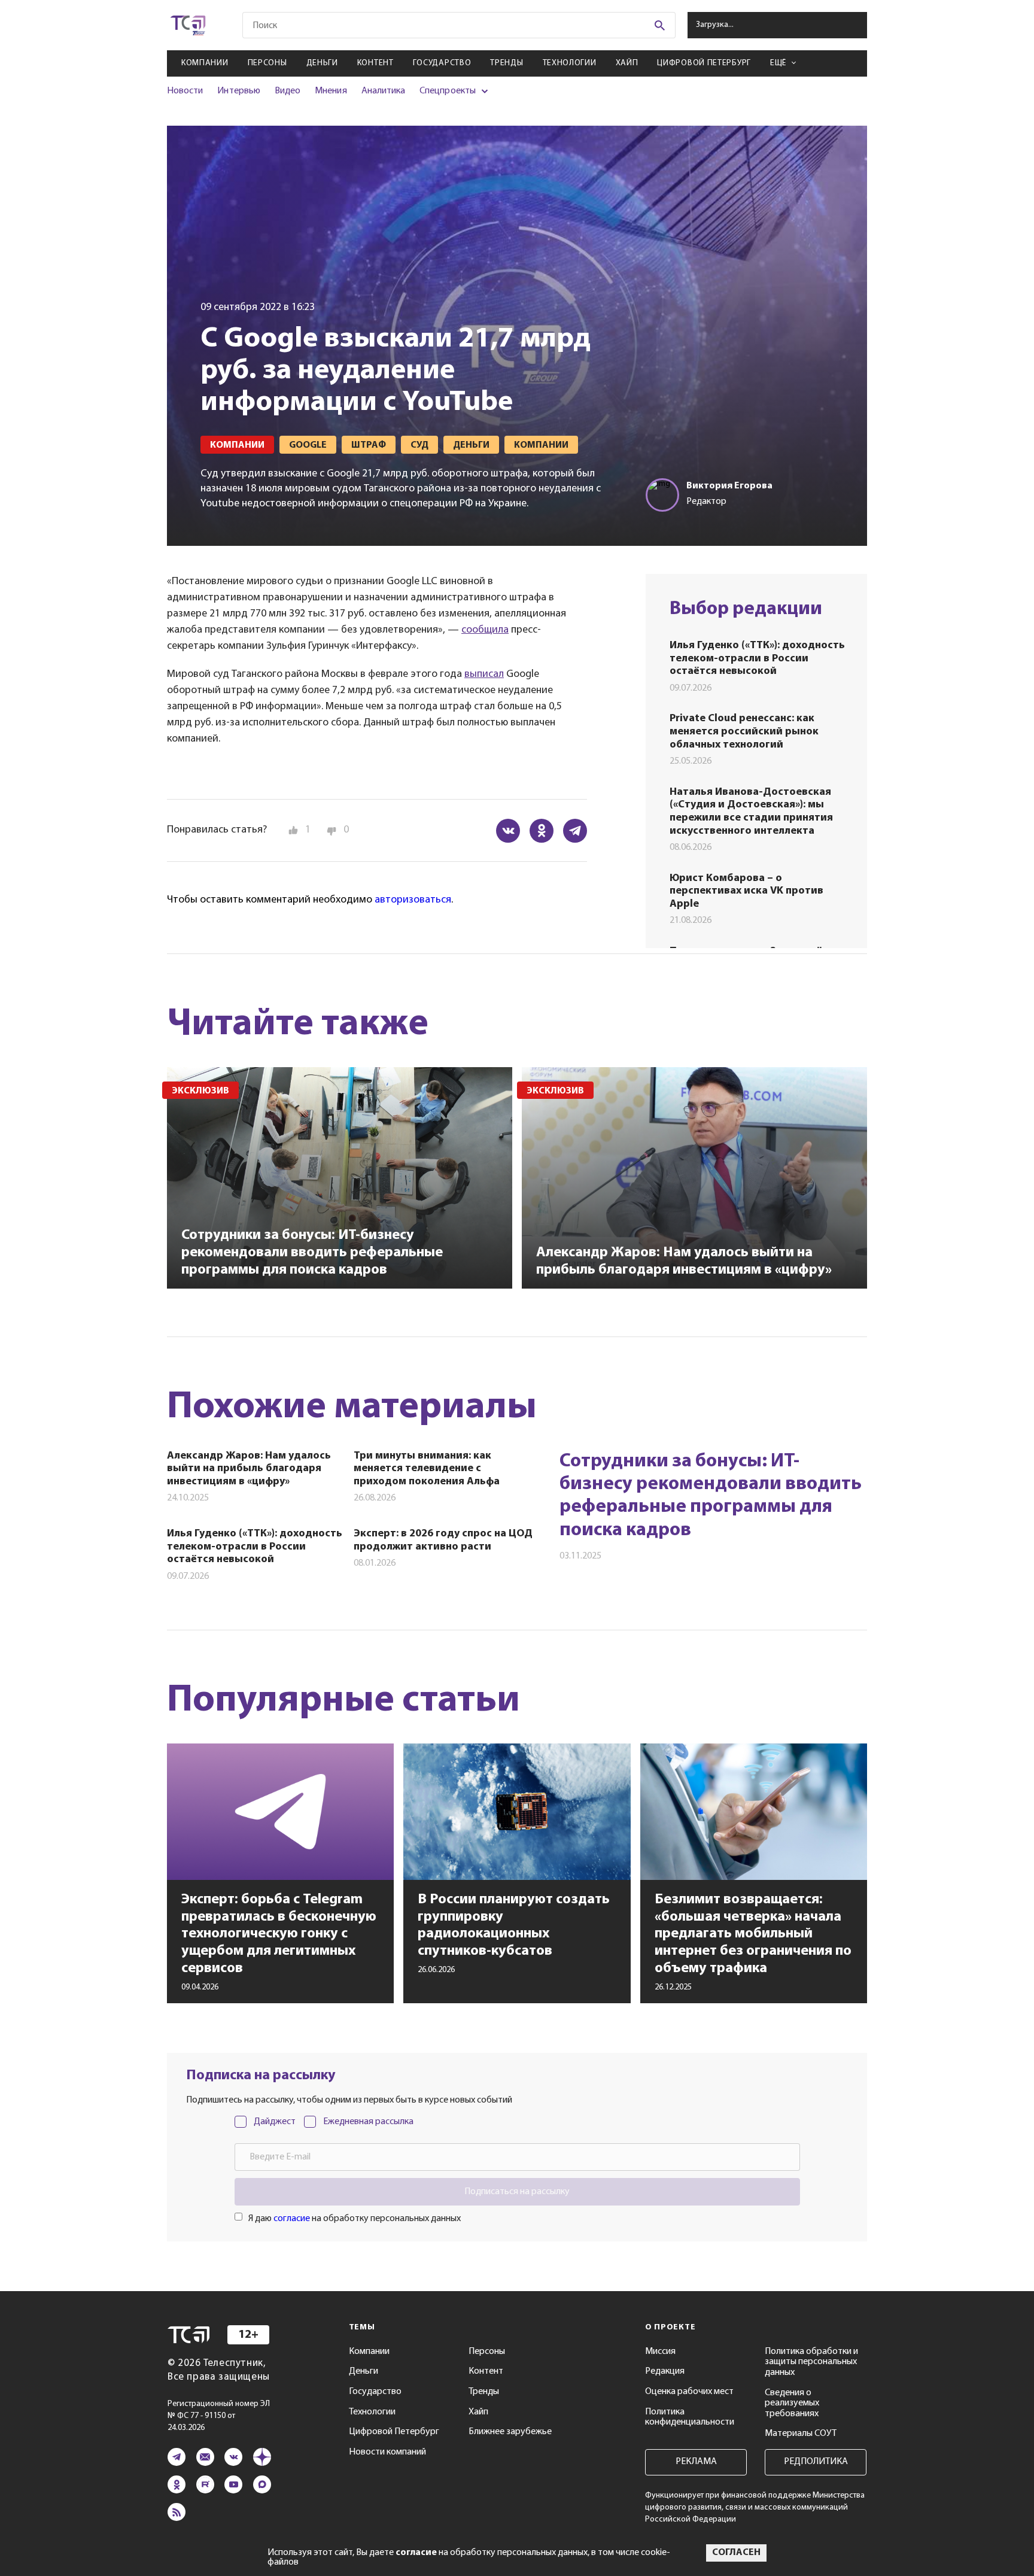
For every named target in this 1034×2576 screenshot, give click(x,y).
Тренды (507, 63)
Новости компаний (387, 2452)
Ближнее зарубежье (510, 2432)
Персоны (267, 63)
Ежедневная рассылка (368, 2122)
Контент (375, 63)
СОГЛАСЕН (736, 2553)
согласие (292, 2219)
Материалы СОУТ (801, 2434)
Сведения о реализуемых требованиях (792, 2403)
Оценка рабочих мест (689, 2392)
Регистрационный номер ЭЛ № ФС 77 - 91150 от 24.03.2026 (219, 2416)
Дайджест (275, 2122)
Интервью (238, 91)
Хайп (627, 63)
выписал (484, 675)
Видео (288, 91)
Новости (185, 91)
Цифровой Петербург (704, 63)
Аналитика (384, 91)
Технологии (570, 63)
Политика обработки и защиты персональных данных (811, 2362)
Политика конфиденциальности (690, 2417)
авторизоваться (413, 900)
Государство (442, 63)
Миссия (660, 2352)
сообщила (485, 630)
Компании (205, 63)
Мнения (331, 91)
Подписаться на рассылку (517, 2192)
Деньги (322, 63)
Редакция (665, 2371)
